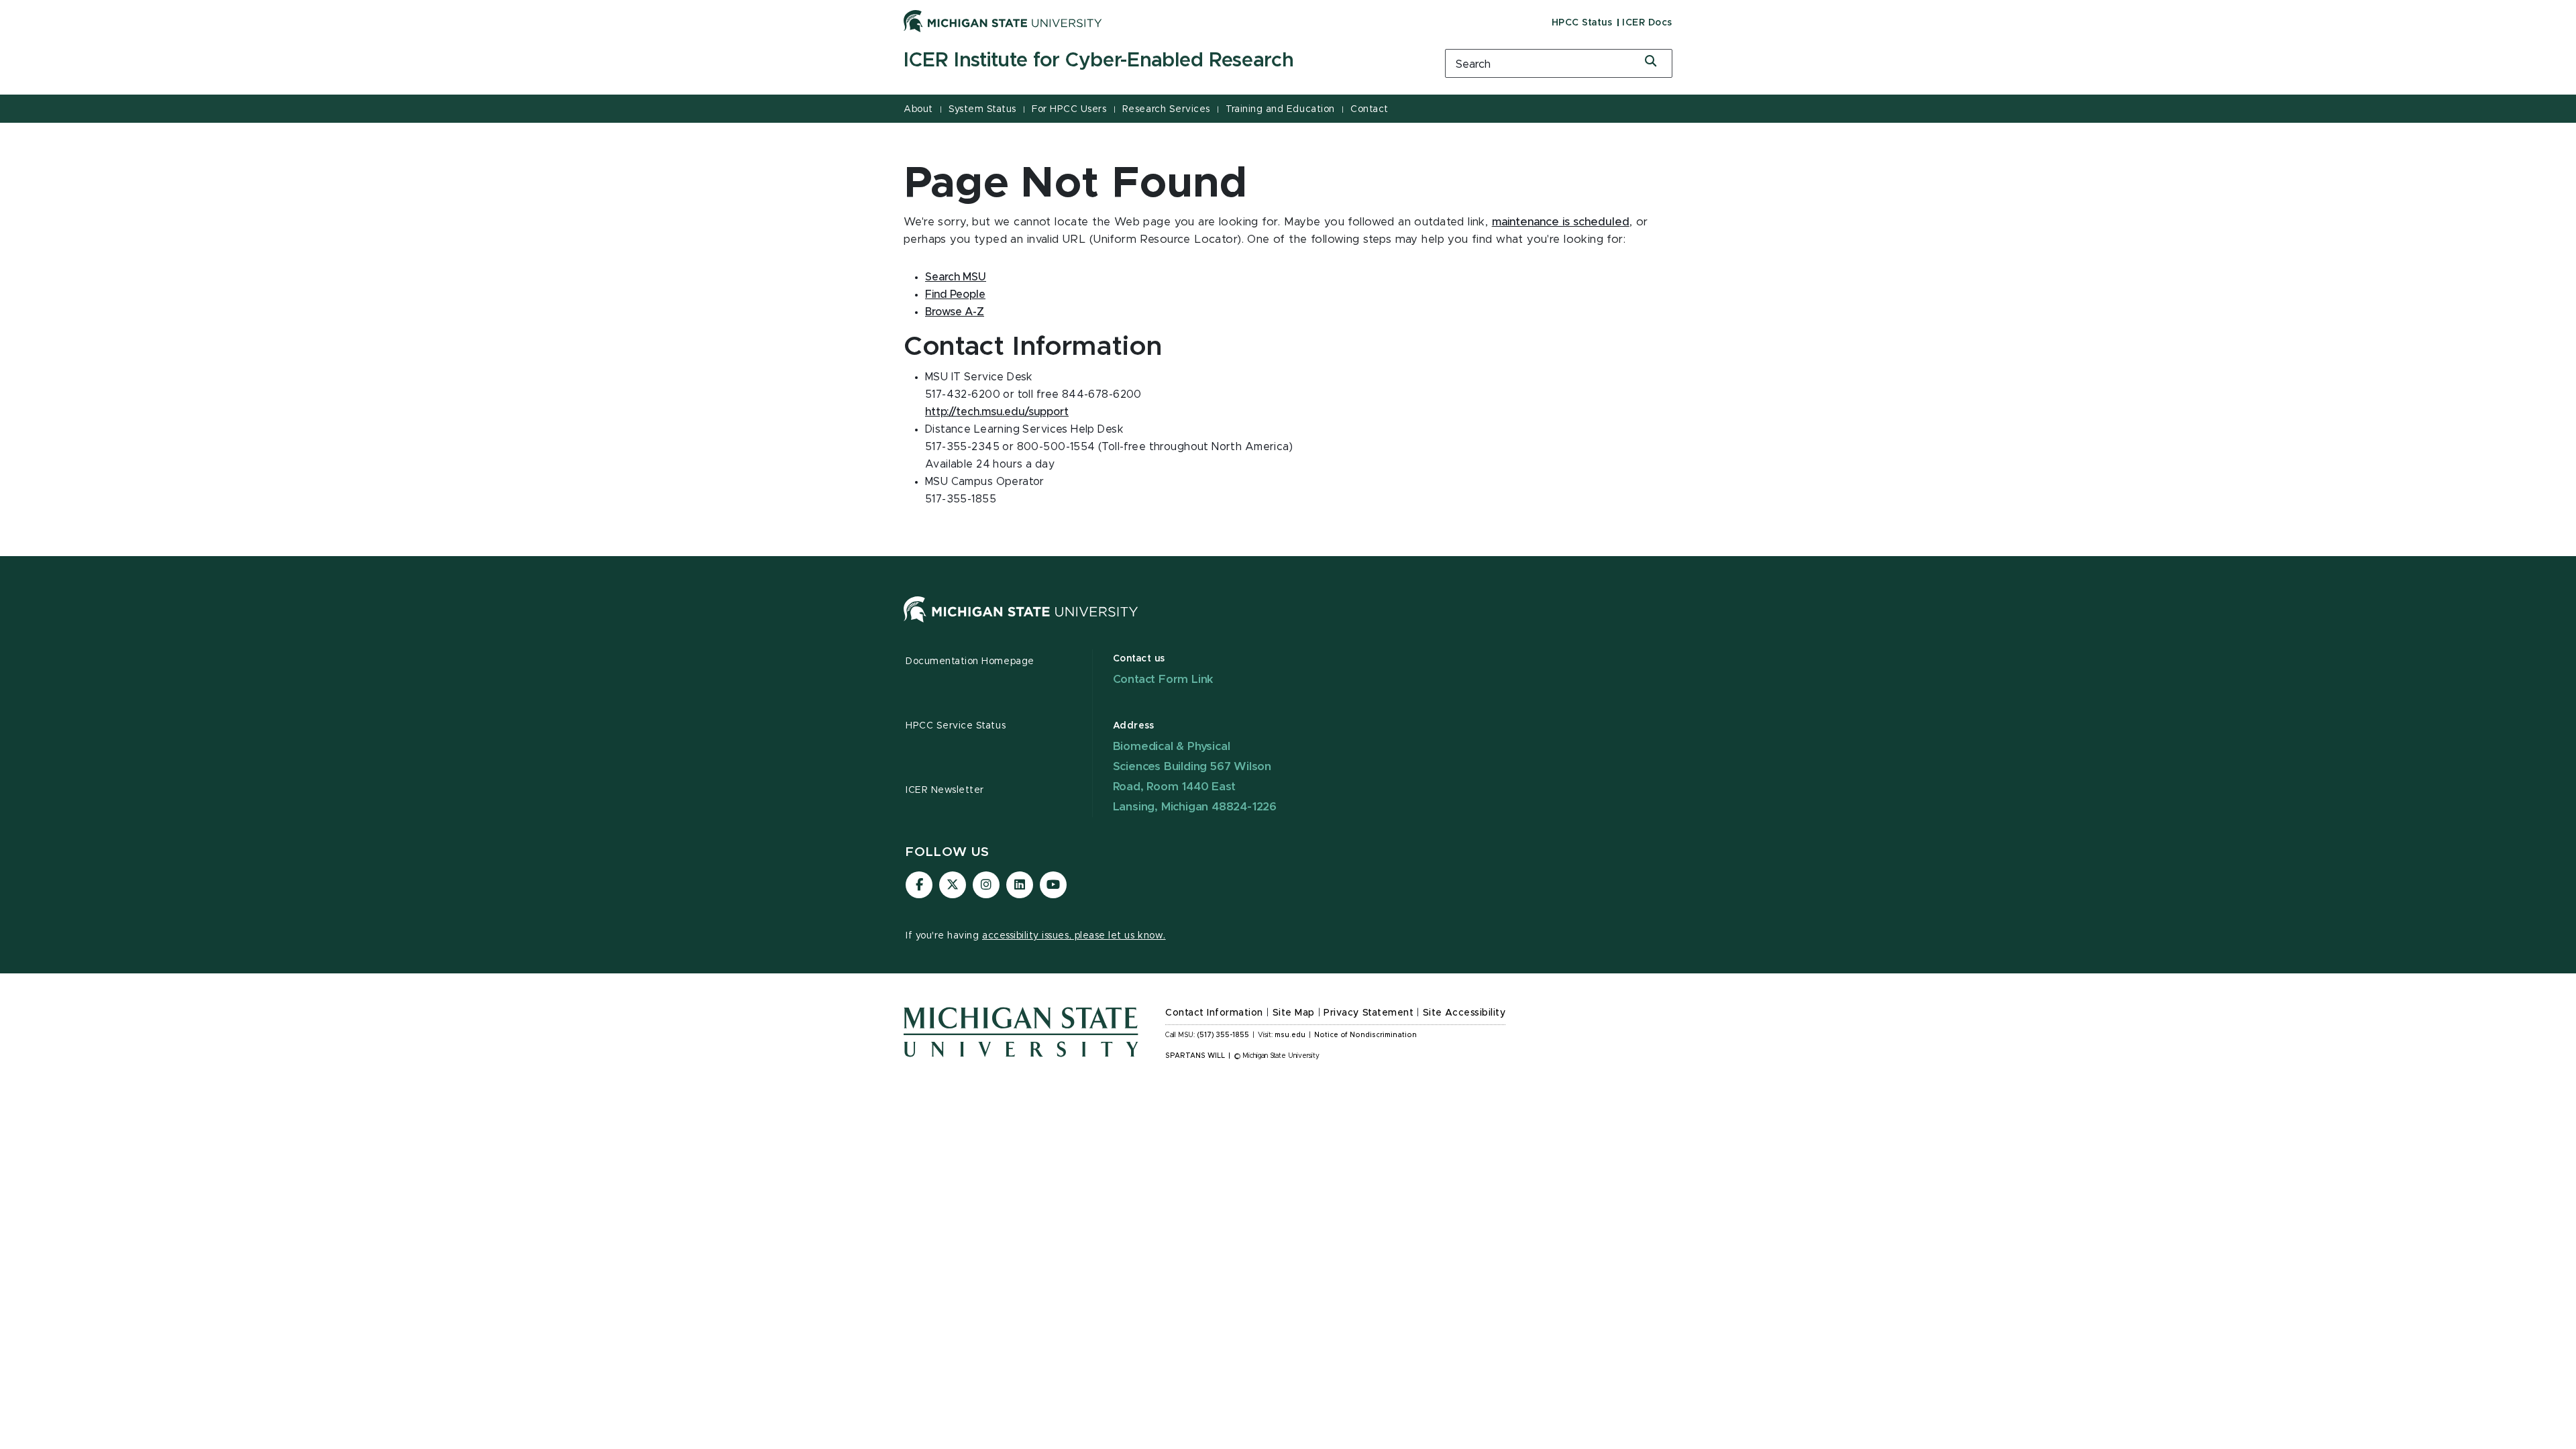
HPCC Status (1582, 23)
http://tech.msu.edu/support (997, 412)
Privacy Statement (1368, 1013)
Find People (955, 294)
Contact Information (1214, 1013)
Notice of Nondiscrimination (1365, 1035)
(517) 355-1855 (1223, 1035)
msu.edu (1290, 1035)
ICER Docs (1647, 23)
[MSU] (1021, 623)
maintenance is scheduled (1561, 222)
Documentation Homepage (970, 661)
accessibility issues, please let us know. (1074, 936)
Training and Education (1280, 109)
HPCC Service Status (956, 726)
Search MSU (956, 277)
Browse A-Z (955, 312)
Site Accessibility (1464, 1013)
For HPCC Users (1069, 109)
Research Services (1166, 109)
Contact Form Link (1164, 679)
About (918, 109)
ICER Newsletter (945, 790)
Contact (1370, 109)
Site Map (1294, 1013)
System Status (982, 109)
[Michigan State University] (1003, 21)
